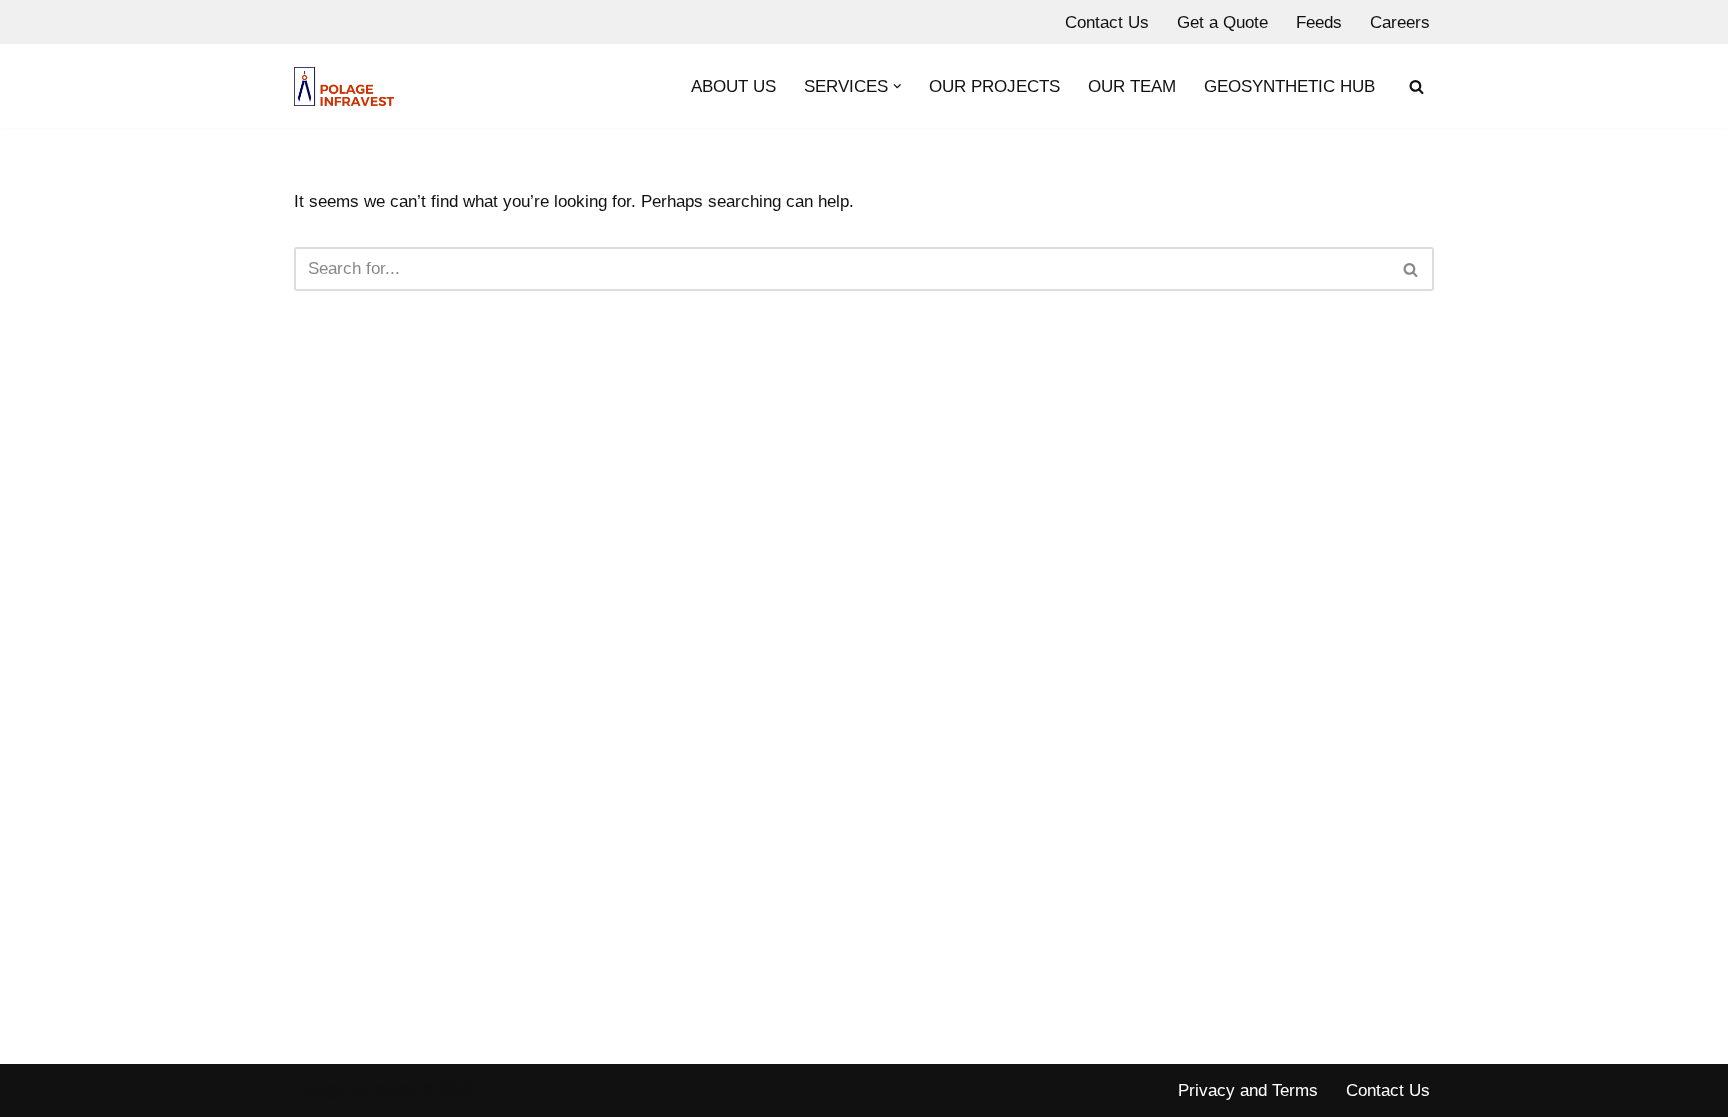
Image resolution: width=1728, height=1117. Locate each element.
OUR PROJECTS (994, 86)
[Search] (1416, 86)
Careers (1400, 22)
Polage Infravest (355, 1089)
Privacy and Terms (1248, 1090)
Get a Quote (1222, 22)
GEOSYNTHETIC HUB (1289, 86)
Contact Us (1107, 22)
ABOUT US (733, 86)
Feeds (1319, 22)
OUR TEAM (1132, 86)
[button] (897, 86)
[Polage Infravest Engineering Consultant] (344, 86)
